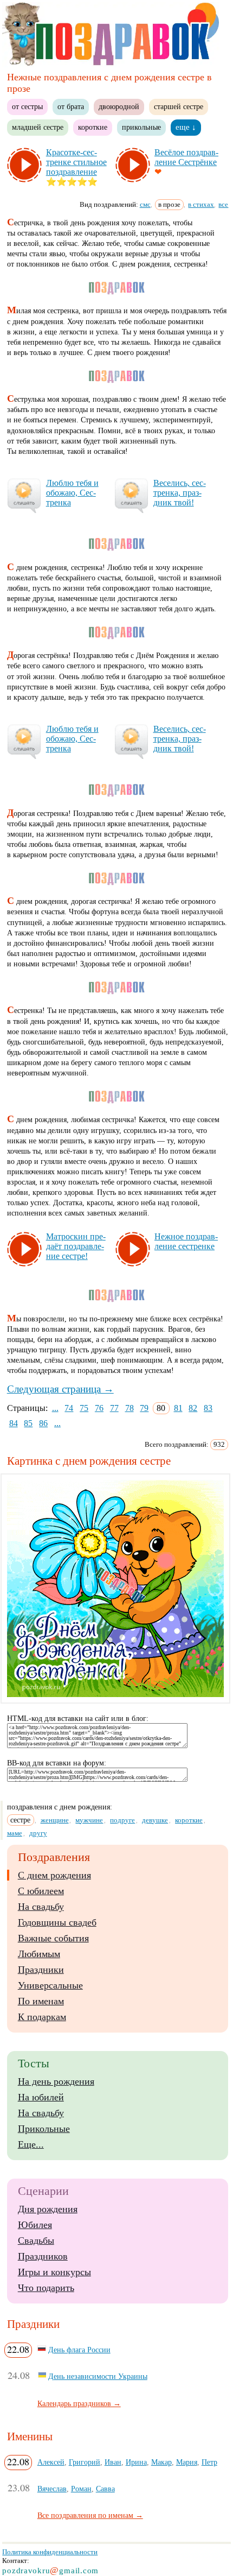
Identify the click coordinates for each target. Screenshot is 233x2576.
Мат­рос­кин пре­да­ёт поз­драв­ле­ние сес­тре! (76, 1246)
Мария (187, 2462)
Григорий (85, 2462)
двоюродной (119, 106)
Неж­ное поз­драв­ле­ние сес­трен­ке (186, 1241)
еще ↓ (186, 127)
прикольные (141, 127)
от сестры (27, 106)
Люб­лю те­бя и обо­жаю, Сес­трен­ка (72, 493)
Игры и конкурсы (54, 2272)
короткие (93, 127)
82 (193, 1408)
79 (144, 1408)
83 (208, 1408)
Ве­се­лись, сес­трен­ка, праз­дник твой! (180, 493)
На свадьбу (41, 1907)
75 (84, 1408)
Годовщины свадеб (57, 1922)
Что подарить (46, 2288)
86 (43, 1423)
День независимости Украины (98, 2376)
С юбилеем (41, 1891)
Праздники (41, 1970)
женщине (55, 1820)
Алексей (51, 2462)
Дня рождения (48, 2209)
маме (15, 1833)
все (223, 204)
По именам (41, 2001)
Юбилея (35, 2225)
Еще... (31, 2144)
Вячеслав (52, 2489)
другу (38, 1833)
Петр (209, 2462)
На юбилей (41, 2097)
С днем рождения (54, 1875)
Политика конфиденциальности (50, 2552)
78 (130, 1408)
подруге (122, 1820)
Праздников (43, 2256)
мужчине (89, 1820)
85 (28, 1423)
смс (145, 204)
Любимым (39, 1954)
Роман (81, 2489)
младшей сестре (38, 127)
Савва (105, 2489)
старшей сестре (179, 106)
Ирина (136, 2462)
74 (69, 1408)
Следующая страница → (60, 1389)
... (55, 1408)
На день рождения (56, 2081)
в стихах (201, 204)
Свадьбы (36, 2240)
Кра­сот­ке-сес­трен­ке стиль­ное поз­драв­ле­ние (76, 162)
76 (99, 1408)
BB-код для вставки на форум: (57, 1763)
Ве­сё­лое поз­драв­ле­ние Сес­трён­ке (186, 157)
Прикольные (44, 2129)
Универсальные (50, 1985)
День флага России (79, 2350)
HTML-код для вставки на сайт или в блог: (78, 1719)
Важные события (53, 1938)
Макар (161, 2462)
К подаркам (42, 2017)
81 (178, 1408)
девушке (155, 1820)
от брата (71, 106)
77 (114, 1408)
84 (14, 1423)
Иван (113, 2462)
